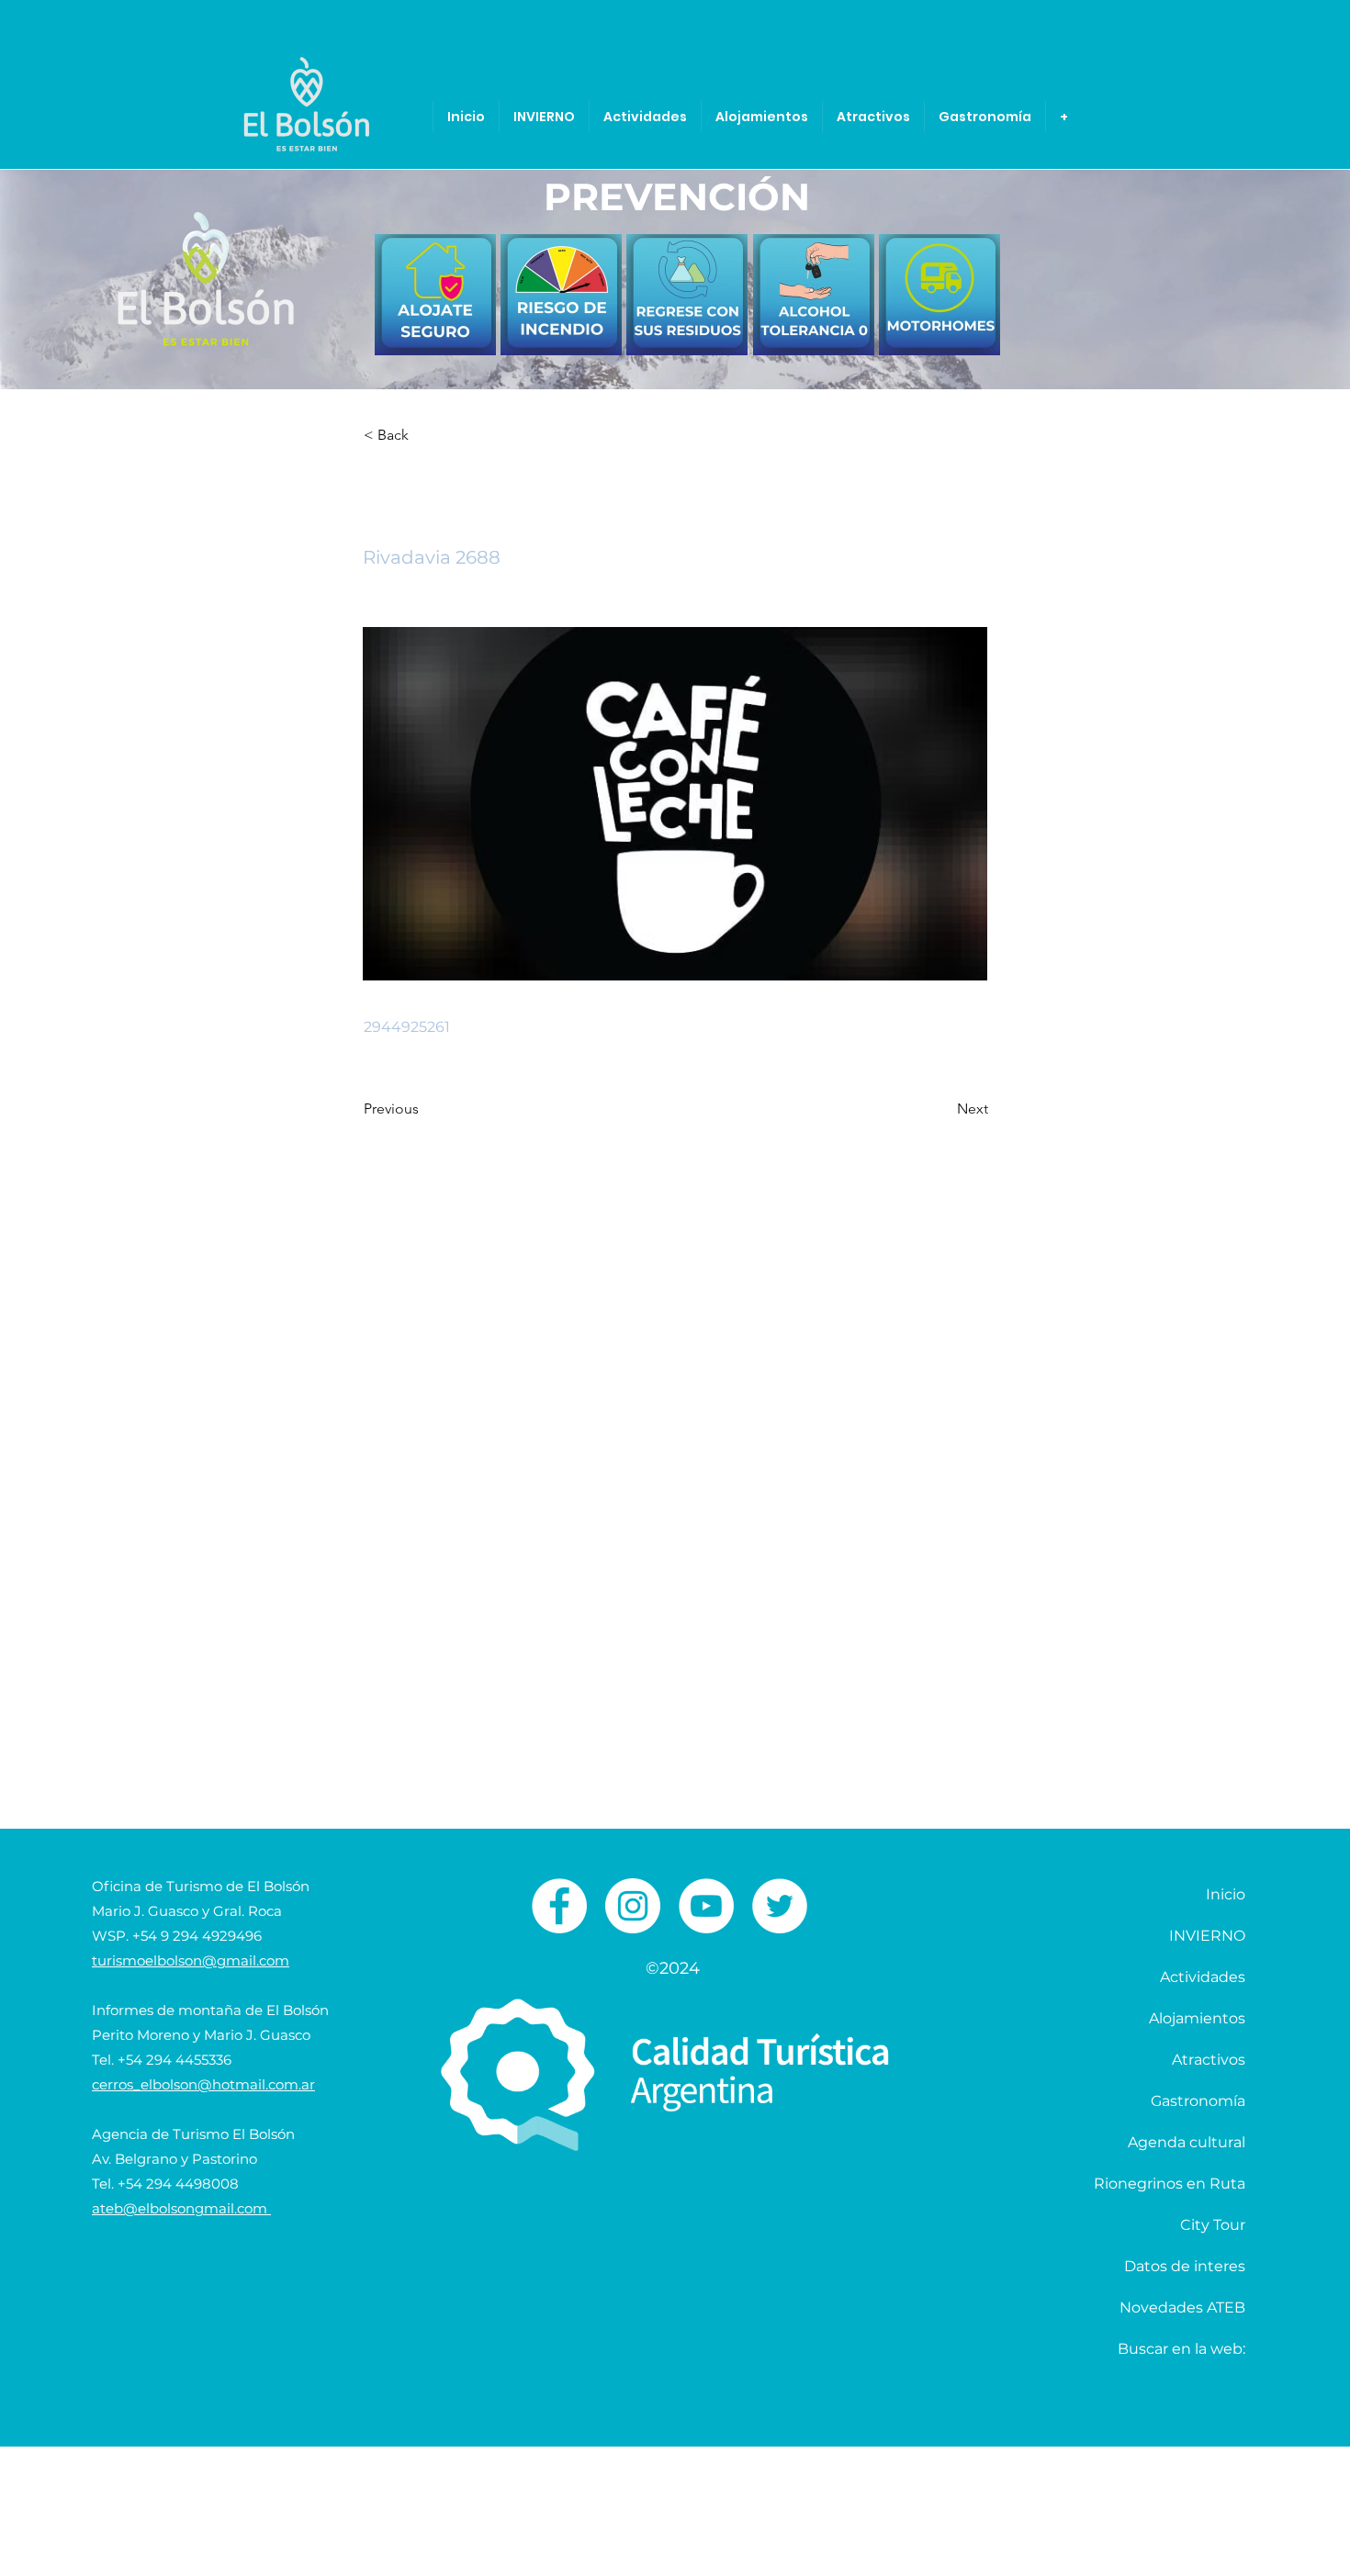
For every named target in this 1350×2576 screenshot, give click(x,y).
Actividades (1203, 1977)
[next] (967, 304)
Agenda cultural (1187, 2142)
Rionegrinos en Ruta (1170, 2184)
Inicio (1226, 1894)
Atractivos (1209, 2060)
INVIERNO (1207, 1936)
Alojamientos (1197, 2018)
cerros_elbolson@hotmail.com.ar (203, 2084)
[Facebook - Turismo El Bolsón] (559, 1906)
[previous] (408, 304)
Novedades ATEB (1182, 2307)
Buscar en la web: (1181, 2349)
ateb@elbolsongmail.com (181, 2208)
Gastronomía (1198, 2101)
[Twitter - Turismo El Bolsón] (780, 1906)
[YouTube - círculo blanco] (706, 1906)
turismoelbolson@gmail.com (191, 1960)
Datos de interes (1185, 2266)
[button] (424, 435)
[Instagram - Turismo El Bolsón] (633, 1906)
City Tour (1213, 2225)
